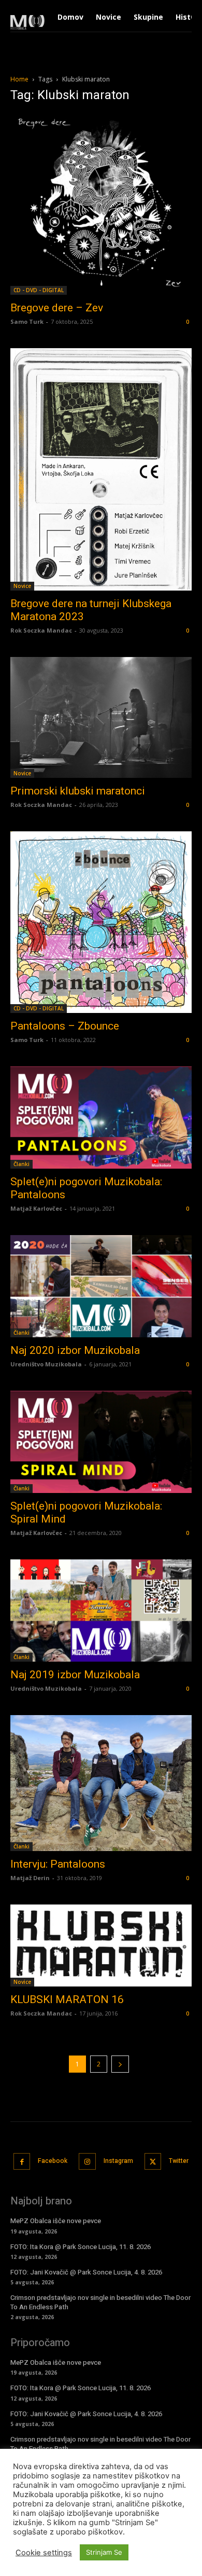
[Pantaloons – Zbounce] (101, 922)
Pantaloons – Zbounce (65, 1026)
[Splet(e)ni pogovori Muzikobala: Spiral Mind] (101, 1442)
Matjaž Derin (30, 1878)
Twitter (179, 2161)
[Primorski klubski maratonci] (101, 717)
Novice (22, 586)
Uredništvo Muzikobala (46, 1364)
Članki (21, 1164)
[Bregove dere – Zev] (101, 204)
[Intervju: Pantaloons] (101, 1783)
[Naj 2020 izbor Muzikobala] (101, 1286)
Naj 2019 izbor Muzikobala (75, 1675)
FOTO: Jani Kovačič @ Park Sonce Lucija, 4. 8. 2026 (86, 2272)
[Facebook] (22, 2162)
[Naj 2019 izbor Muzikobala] (101, 1611)
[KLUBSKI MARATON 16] (101, 1945)
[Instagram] (87, 2162)
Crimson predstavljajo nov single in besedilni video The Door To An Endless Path (100, 2302)
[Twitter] (153, 2162)
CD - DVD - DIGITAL (39, 290)
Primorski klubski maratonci (78, 791)
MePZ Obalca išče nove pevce (56, 2221)
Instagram (118, 2161)
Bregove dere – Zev (57, 308)
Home (19, 79)
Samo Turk (27, 321)
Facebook (53, 2161)
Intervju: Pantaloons (58, 1864)
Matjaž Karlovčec (36, 1208)
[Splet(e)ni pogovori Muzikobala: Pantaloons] (101, 1118)
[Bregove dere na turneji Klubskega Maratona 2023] (101, 469)
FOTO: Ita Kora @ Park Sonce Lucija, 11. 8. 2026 (81, 2247)
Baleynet (151, 2550)
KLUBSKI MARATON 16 (67, 1999)
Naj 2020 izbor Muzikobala (75, 1350)
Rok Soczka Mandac (41, 630)
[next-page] (120, 2064)
